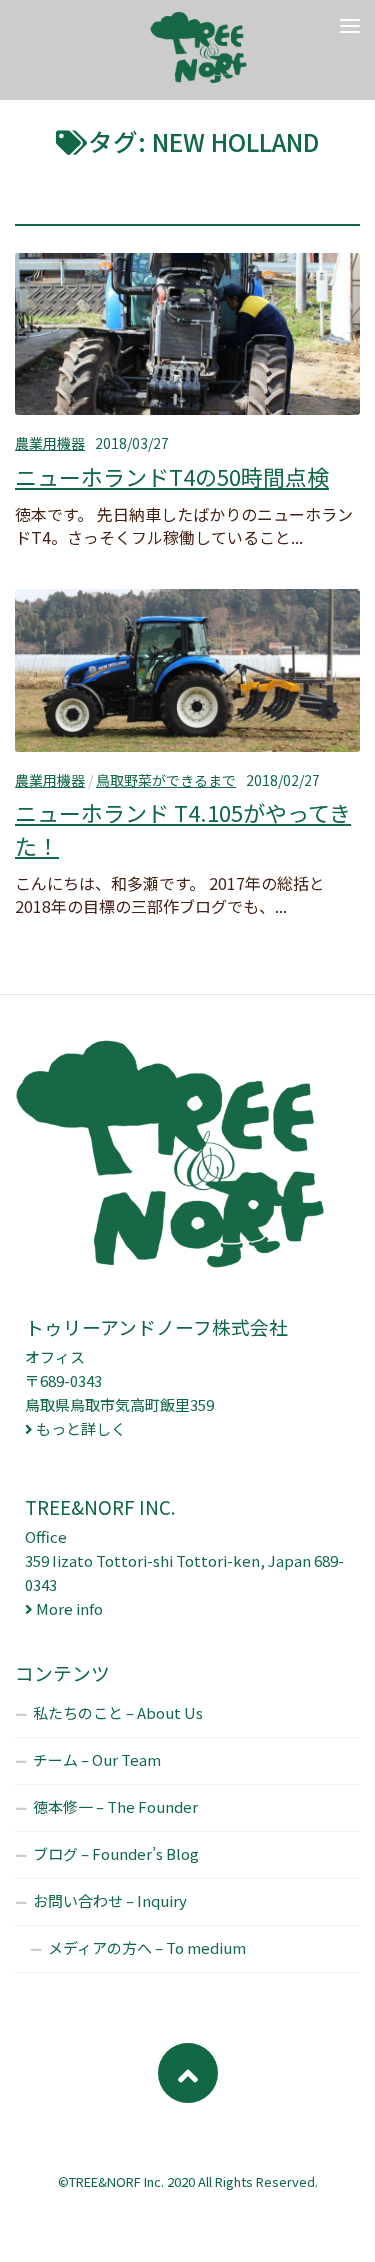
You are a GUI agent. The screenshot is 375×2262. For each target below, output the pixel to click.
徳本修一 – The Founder (115, 1806)
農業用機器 (50, 443)
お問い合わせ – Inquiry (110, 1900)
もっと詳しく (81, 1428)
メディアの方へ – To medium (147, 1947)
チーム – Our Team (97, 1759)
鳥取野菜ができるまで (166, 780)
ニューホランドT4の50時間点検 (172, 476)
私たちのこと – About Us (118, 1712)
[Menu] (350, 25)
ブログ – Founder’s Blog (116, 1853)
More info (69, 1608)
